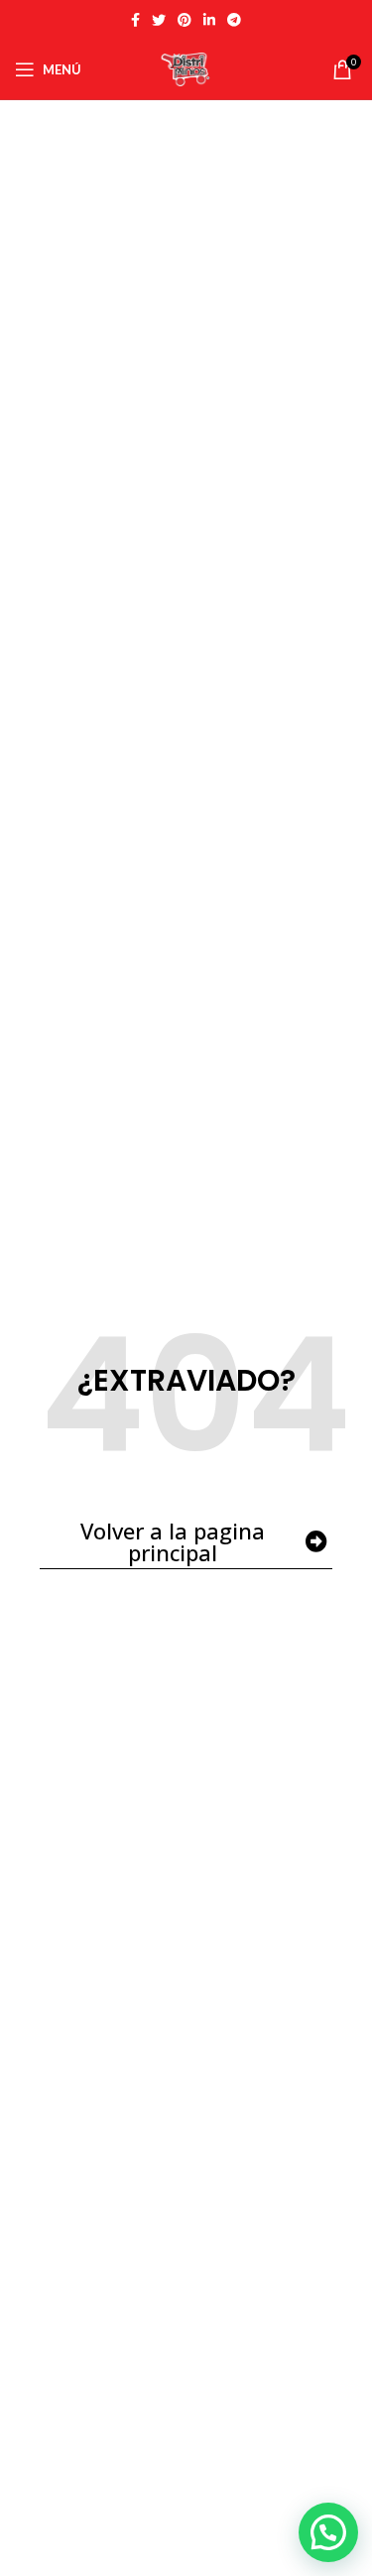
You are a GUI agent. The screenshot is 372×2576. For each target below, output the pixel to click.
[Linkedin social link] (209, 20)
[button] (328, 2532)
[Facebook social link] (135, 20)
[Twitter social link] (159, 20)
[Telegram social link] (234, 20)
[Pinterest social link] (185, 20)
